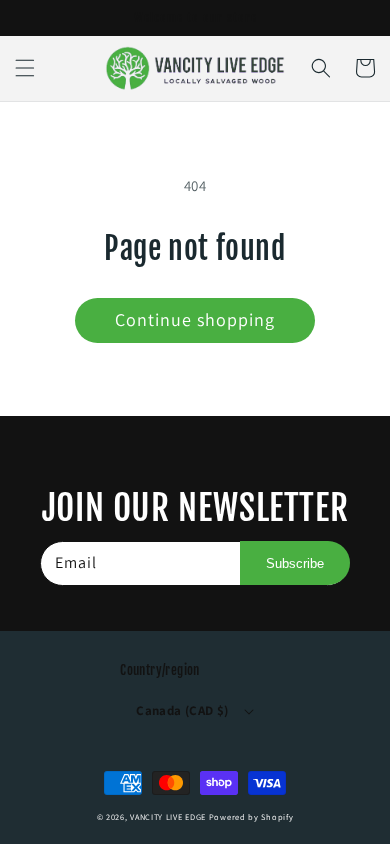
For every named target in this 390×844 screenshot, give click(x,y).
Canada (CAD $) (182, 710)
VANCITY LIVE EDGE (169, 816)
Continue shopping (195, 319)
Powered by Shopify (251, 816)
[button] (25, 68)
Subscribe (295, 563)
